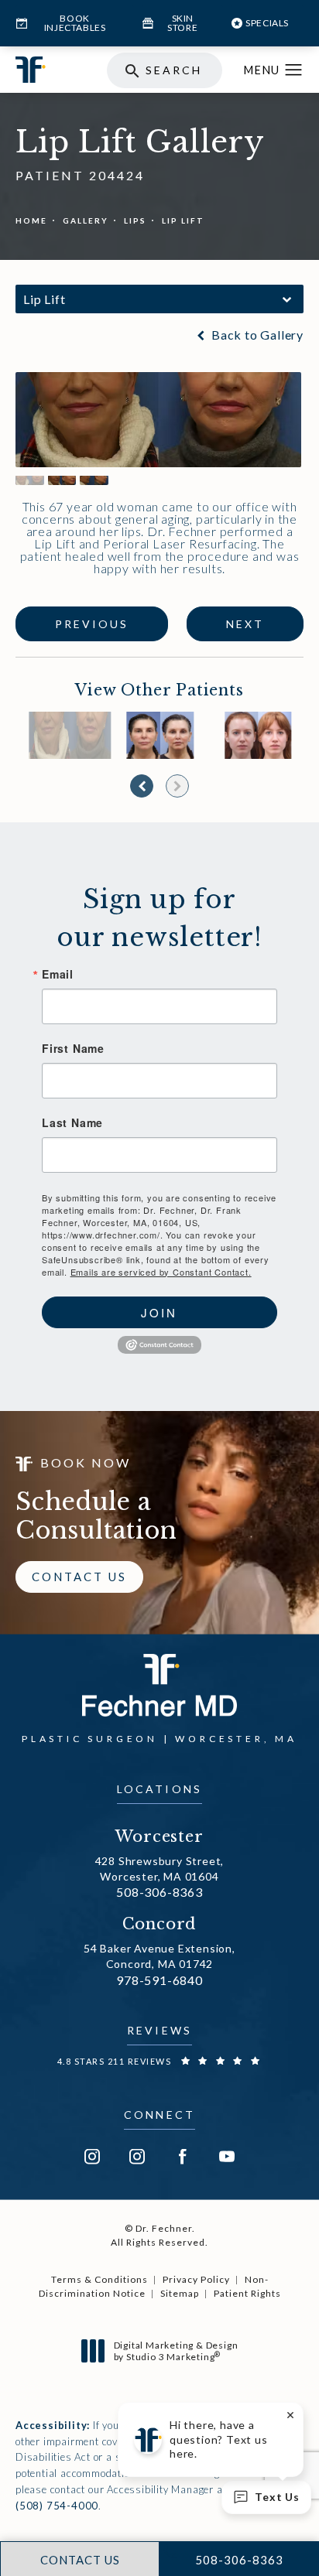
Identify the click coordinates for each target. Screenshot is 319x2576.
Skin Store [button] (182, 23)
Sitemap (180, 2293)
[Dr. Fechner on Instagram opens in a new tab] (92, 2157)
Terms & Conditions (99, 2279)
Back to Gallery (256, 335)
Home (31, 220)
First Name (73, 1048)
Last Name (72, 1122)
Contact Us (79, 1577)
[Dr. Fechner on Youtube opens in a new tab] (227, 2157)
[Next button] (177, 786)
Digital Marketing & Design (176, 2351)
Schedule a (96, 1516)
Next (245, 624)
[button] (294, 70)
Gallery (86, 220)
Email (58, 974)
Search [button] (174, 70)
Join (159, 1312)
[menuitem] (92, 2157)
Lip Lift (183, 220)
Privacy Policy (196, 2279)
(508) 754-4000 (57, 2506)
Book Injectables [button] (75, 23)
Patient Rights (247, 2293)
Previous (92, 624)
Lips (135, 220)
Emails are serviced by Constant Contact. (161, 1272)
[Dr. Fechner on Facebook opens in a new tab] (182, 2157)
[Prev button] (142, 786)
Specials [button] (267, 23)
